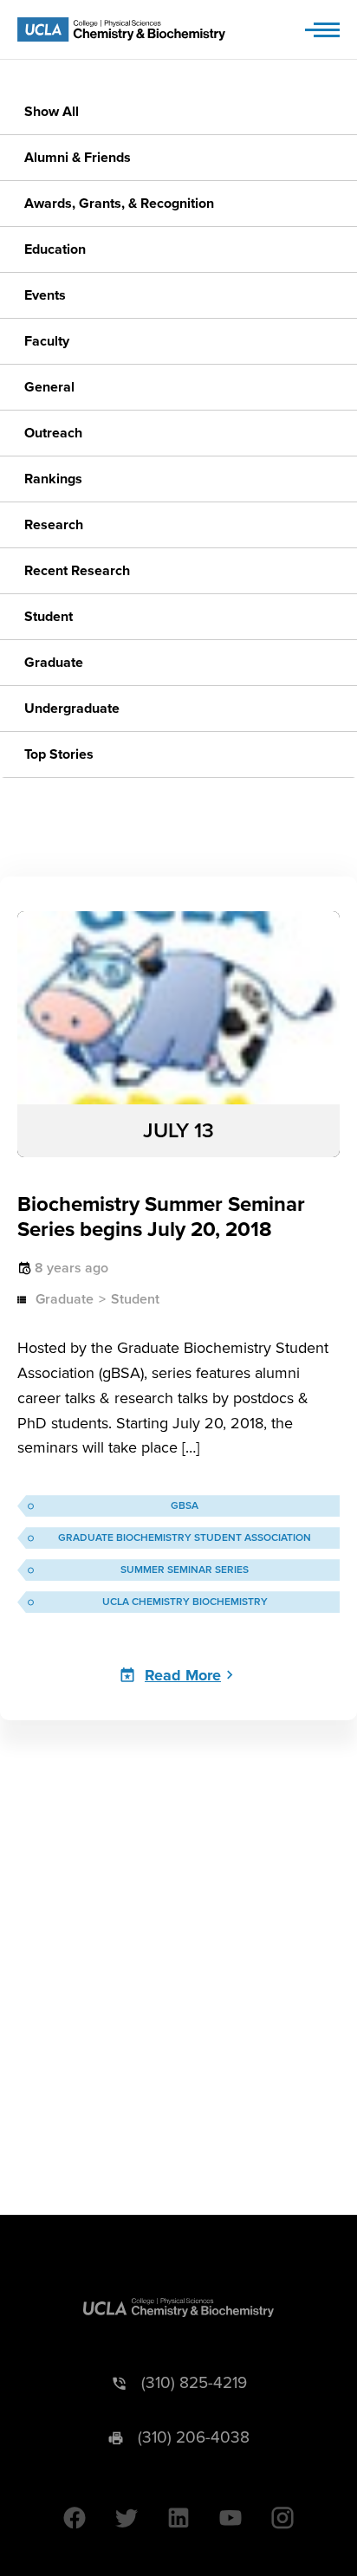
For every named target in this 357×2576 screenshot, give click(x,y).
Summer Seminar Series (185, 1570)
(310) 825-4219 (194, 2383)
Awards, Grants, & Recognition (119, 204)
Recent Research (77, 571)
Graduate (54, 663)
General (49, 387)
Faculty (47, 341)
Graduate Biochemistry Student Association (185, 1538)
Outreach (53, 433)
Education (55, 249)
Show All (52, 112)
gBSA (185, 1506)
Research (54, 525)
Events (45, 295)
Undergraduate (72, 709)
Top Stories (59, 754)
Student (49, 617)
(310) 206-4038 (194, 2438)
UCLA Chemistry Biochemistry (185, 1602)
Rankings (53, 479)
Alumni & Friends (78, 158)
